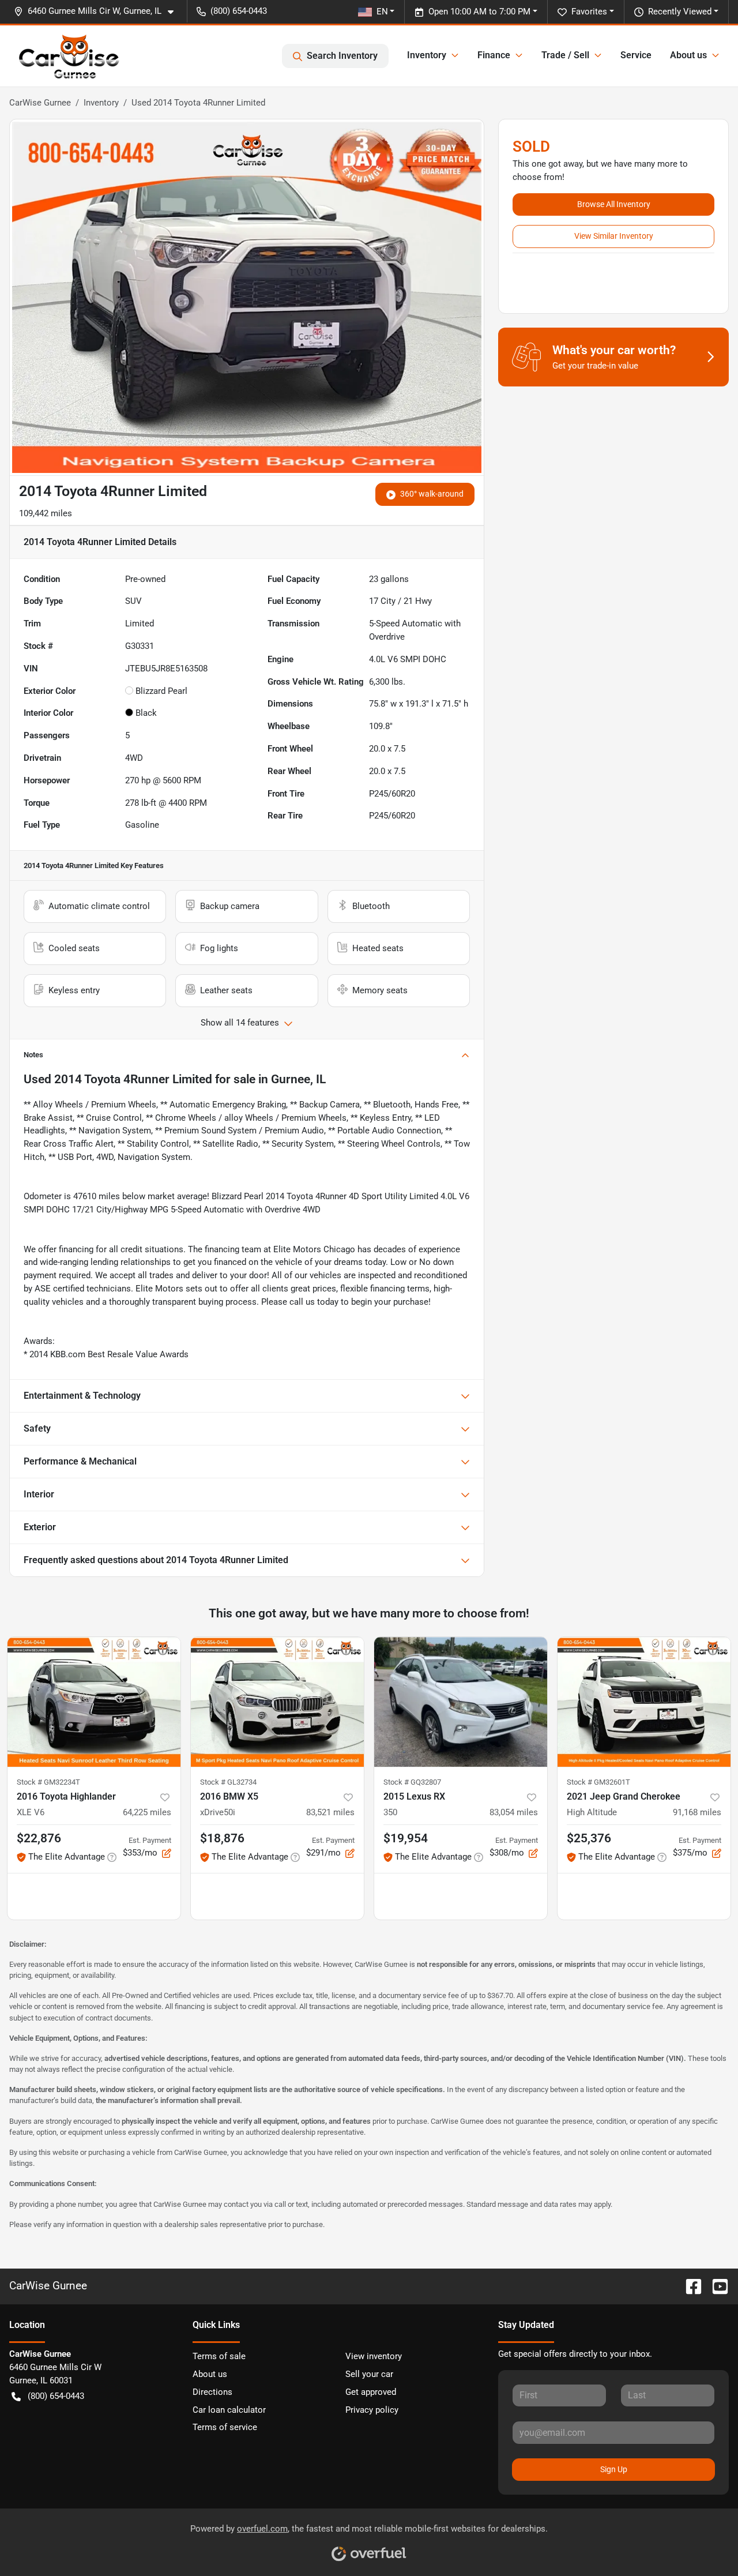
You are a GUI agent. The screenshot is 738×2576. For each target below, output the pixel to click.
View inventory (374, 2356)
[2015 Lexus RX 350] (461, 1702)
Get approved (371, 2392)
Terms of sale (219, 2356)
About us (210, 2374)
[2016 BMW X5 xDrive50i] (277, 1702)
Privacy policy (372, 2410)
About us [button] (688, 55)
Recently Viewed (680, 12)
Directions (212, 2392)
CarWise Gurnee (40, 103)
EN (382, 12)
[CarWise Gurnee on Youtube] (716, 2286)
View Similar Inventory (614, 236)
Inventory (101, 103)
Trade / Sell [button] (565, 55)
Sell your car (369, 2374)
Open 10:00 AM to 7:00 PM (479, 12)
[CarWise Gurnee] (69, 56)
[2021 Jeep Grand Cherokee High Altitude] (644, 1702)
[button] (98, 11)
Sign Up (614, 2469)
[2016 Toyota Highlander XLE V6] (94, 1702)
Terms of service (225, 2427)
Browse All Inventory (614, 204)
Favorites (589, 12)
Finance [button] (494, 55)
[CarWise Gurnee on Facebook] (689, 2286)
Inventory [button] (427, 55)
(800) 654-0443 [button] (239, 11)
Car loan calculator (229, 2410)
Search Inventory (342, 56)
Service (636, 55)
